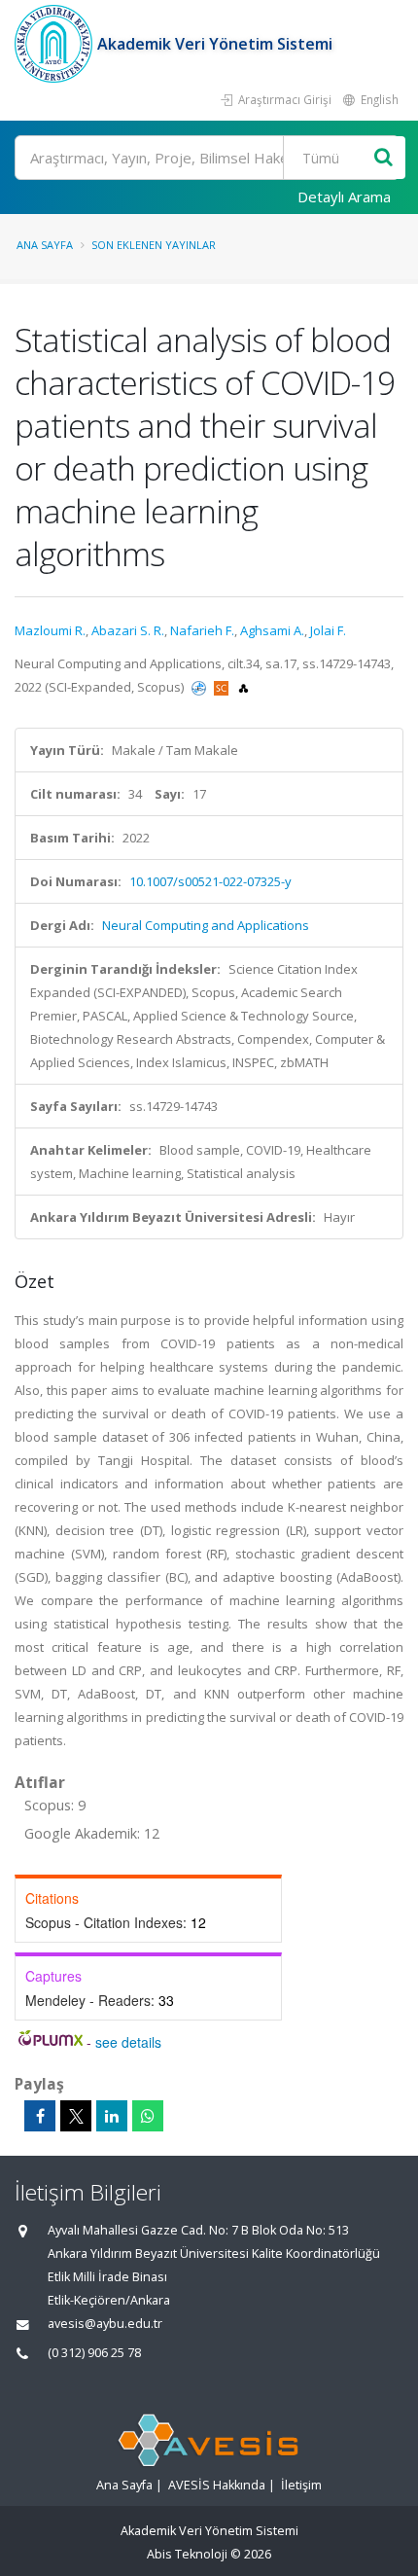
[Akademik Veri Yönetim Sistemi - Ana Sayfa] (56, 44)
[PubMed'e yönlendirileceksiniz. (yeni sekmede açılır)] (200, 687)
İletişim (301, 2485)
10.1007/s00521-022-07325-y (210, 881)
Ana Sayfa (45, 245)
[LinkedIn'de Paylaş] (112, 2116)
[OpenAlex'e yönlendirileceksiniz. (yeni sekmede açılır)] (244, 687)
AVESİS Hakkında (217, 2485)
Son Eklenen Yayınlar (154, 245)
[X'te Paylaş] (76, 2116)
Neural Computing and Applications (206, 925)
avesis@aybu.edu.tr (105, 2324)
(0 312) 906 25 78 (94, 2353)
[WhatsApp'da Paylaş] (148, 2116)
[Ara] (383, 158)
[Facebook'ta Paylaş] (40, 2116)
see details (128, 2042)
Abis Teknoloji (187, 2554)
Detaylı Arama (344, 197)
